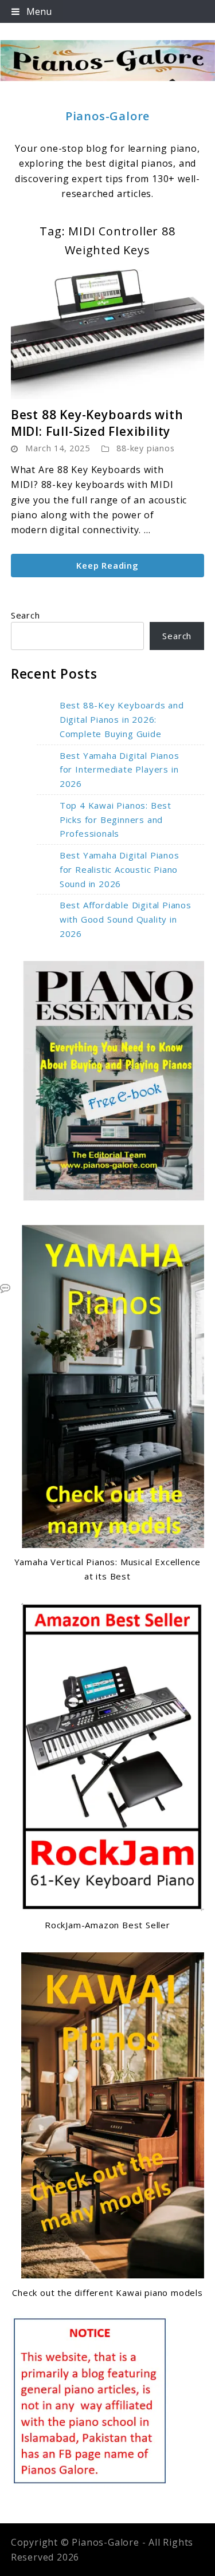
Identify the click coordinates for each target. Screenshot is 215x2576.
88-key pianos (145, 448)
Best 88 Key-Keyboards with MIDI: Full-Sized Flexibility (97, 423)
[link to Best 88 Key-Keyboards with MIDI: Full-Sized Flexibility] (108, 334)
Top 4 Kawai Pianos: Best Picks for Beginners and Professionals (116, 820)
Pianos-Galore (107, 116)
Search (26, 615)
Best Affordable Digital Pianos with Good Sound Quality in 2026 (126, 919)
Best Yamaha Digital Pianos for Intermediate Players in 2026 (120, 770)
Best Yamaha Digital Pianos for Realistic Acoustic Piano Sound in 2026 (120, 869)
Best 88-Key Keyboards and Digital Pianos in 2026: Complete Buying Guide (122, 719)
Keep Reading (107, 565)
